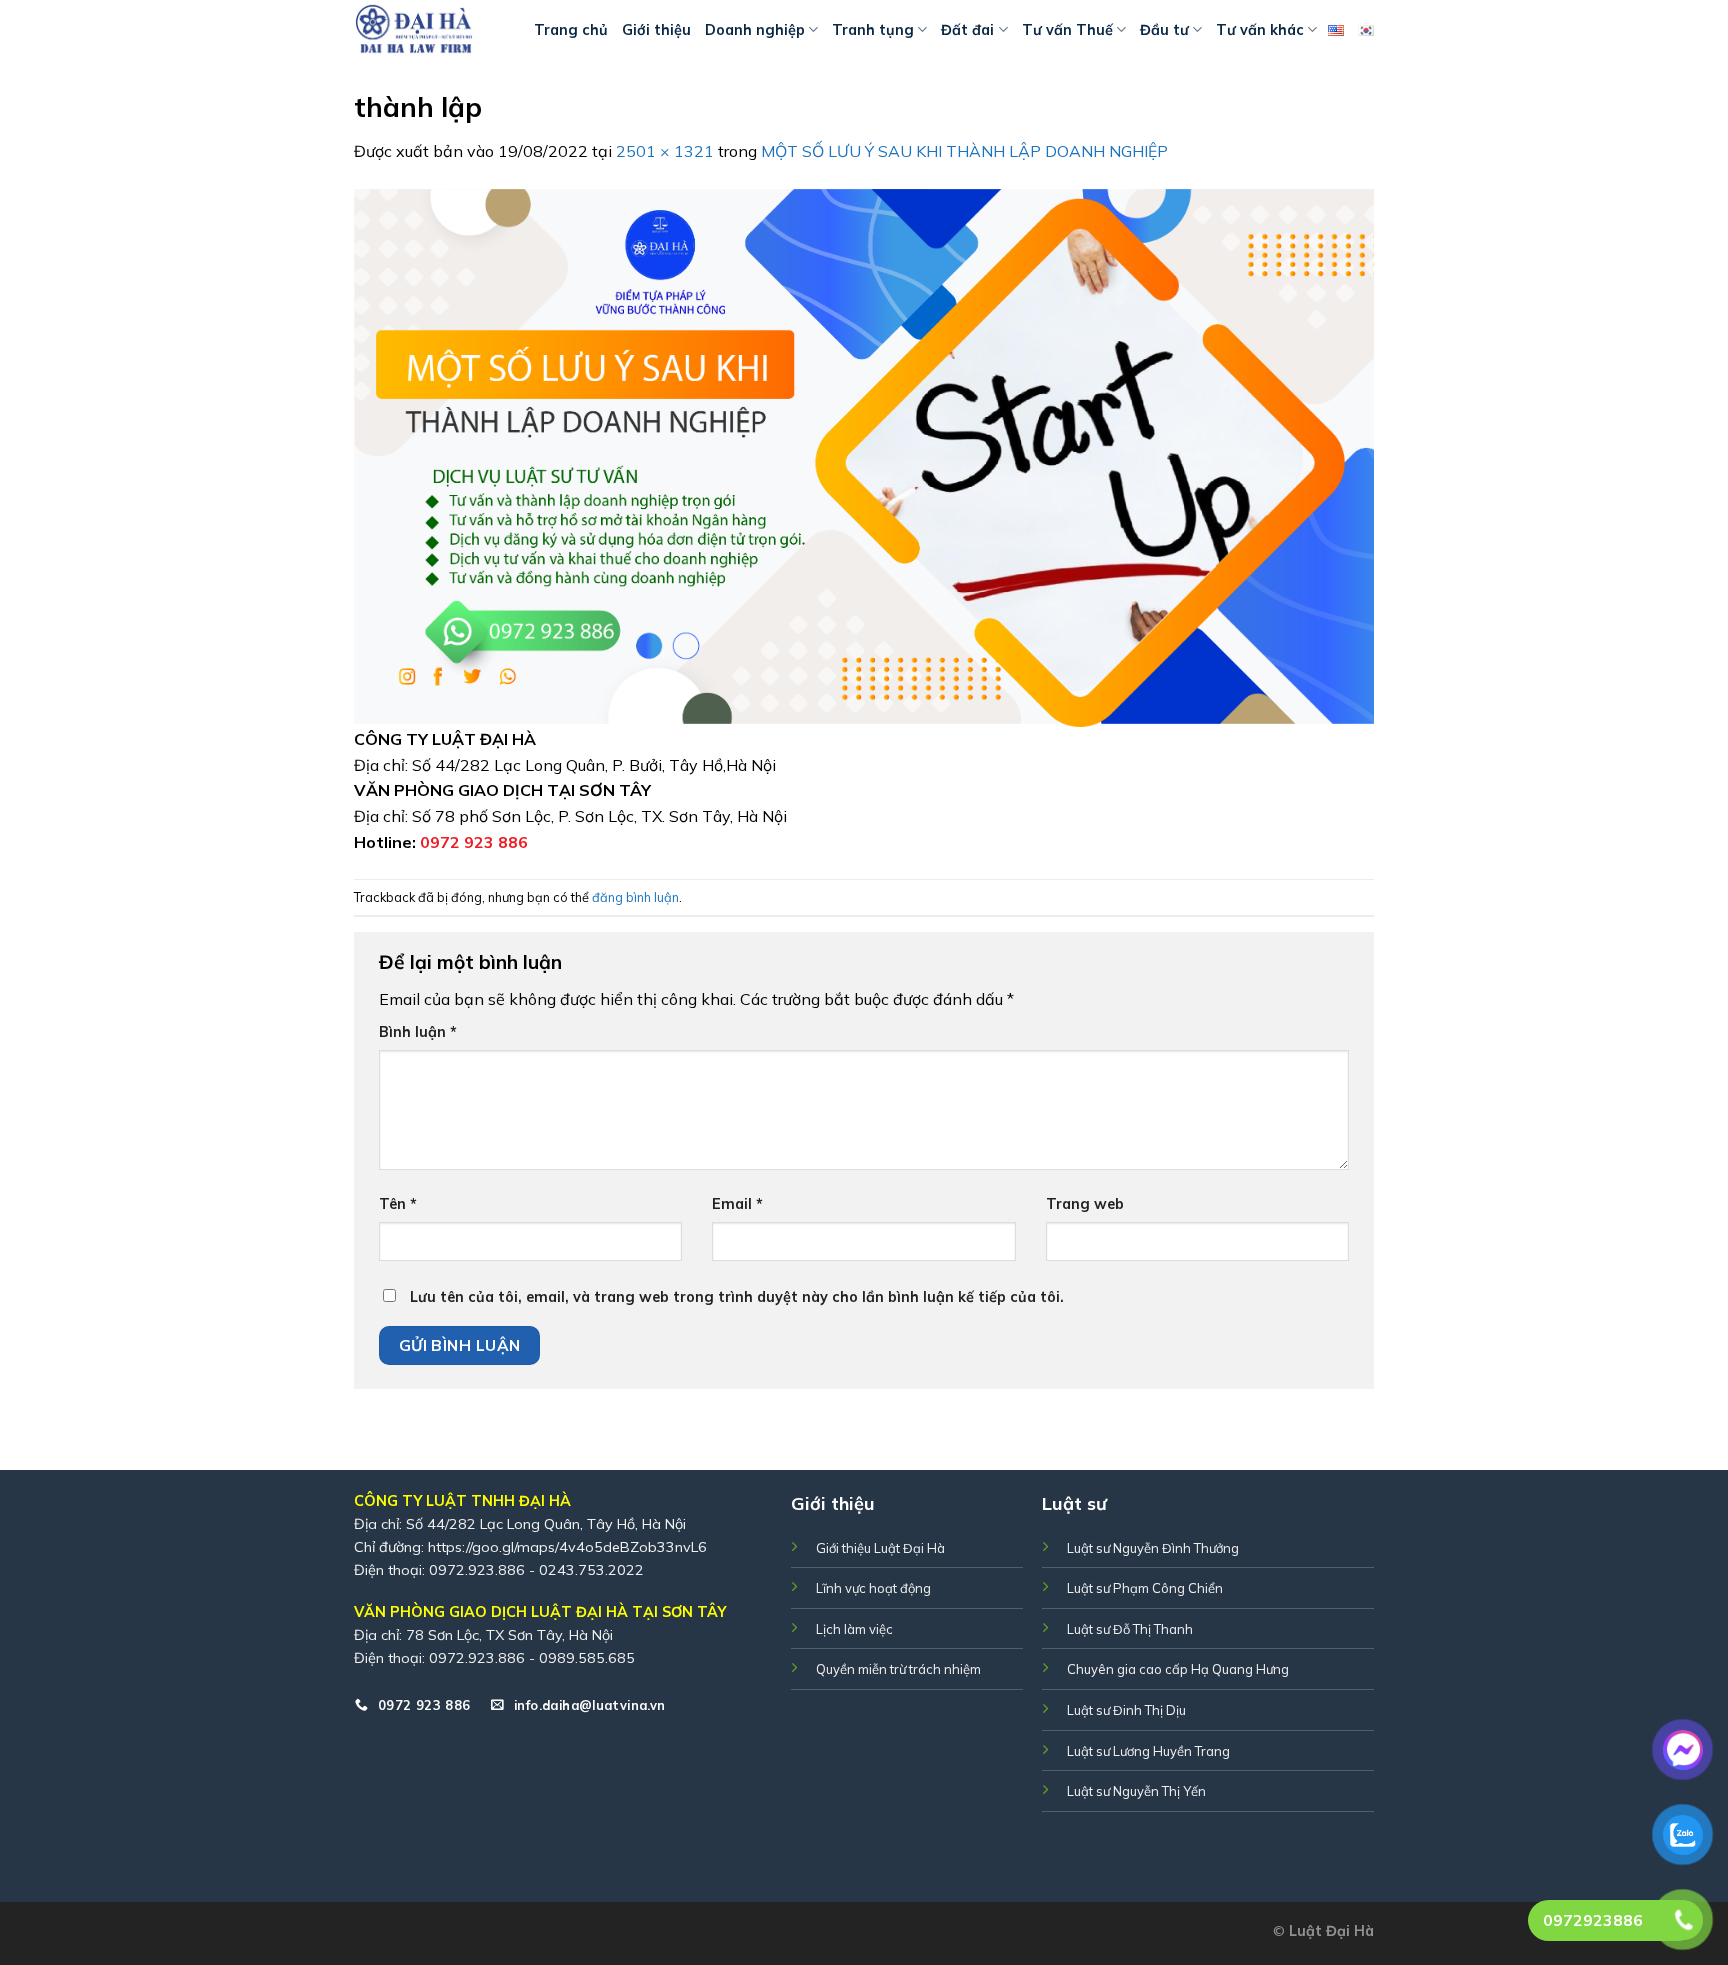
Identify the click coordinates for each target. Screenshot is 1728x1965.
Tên (398, 1204)
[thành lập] (864, 456)
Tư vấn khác (1260, 30)
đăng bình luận (635, 897)
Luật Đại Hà (1331, 1931)
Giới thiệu (656, 30)
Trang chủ (571, 30)
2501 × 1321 (665, 151)
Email (737, 1204)
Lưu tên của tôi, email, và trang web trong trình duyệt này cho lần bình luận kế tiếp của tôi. (737, 1297)
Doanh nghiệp (755, 30)
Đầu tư (1164, 30)
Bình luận (418, 1032)
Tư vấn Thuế (1067, 30)
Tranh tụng (873, 30)
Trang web (1085, 1204)
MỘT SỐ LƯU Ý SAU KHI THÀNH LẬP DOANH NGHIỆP (964, 151)
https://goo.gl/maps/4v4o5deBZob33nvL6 (567, 1547)
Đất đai (967, 30)
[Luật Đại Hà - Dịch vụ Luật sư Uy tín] (429, 30)
